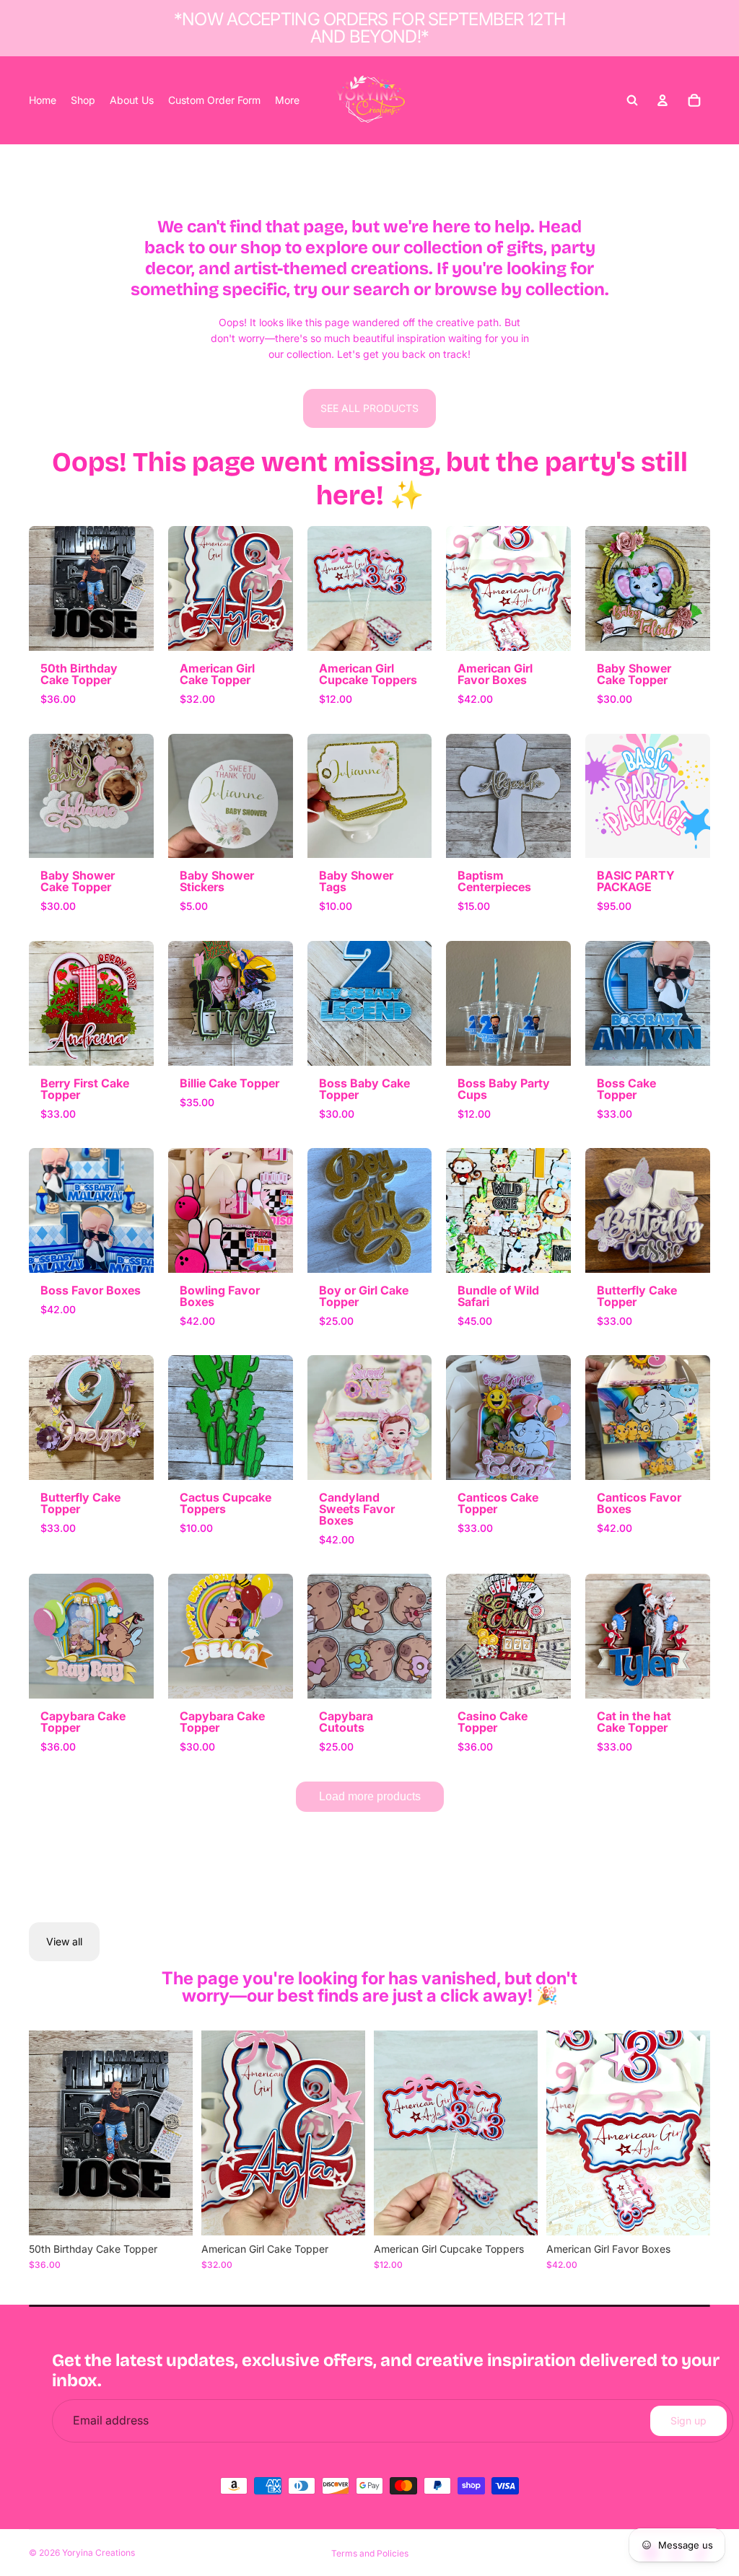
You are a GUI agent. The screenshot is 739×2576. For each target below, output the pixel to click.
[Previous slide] (45, 2133)
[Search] (632, 100)
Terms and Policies (370, 2553)
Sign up (688, 2421)
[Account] (663, 100)
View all (64, 1941)
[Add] (170, 2213)
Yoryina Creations (99, 2553)
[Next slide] (177, 2133)
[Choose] (515, 2213)
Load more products (370, 1796)
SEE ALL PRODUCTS (369, 408)
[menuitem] (287, 100)
